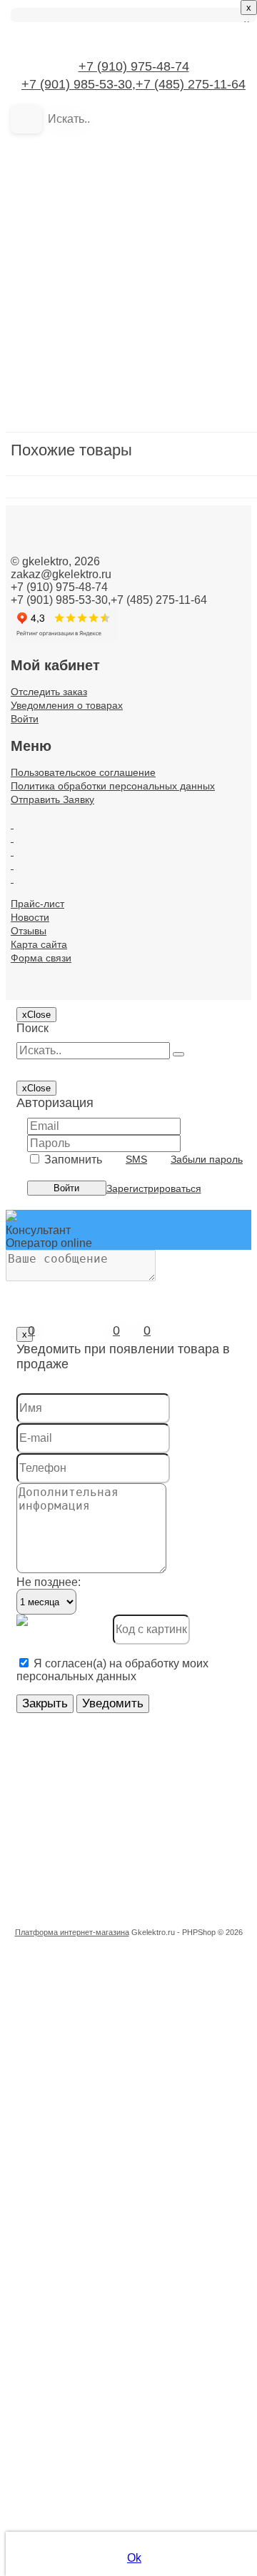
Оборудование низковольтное (121, 1026)
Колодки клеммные (94, 720)
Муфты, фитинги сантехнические (121, 970)
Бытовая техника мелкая (109, 330)
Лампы (61, 859)
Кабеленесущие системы (109, 636)
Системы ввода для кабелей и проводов (121, 1416)
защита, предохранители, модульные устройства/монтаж (121, 497)
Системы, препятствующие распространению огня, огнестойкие (121, 1611)
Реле (56, 1304)
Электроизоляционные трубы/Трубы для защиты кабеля (121, 1833)
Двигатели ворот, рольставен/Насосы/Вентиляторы (121, 469)
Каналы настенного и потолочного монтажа (121, 692)
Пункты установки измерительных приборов (121, 1165)
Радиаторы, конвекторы (106, 1221)
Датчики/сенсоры (89, 441)
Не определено (84, 998)
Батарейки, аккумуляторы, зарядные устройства (121, 302)
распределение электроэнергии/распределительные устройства (121, 1277)
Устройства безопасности (111, 1694)
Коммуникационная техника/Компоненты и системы (121, 748)
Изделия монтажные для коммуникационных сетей (121, 553)
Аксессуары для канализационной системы (121, 163)
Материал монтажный (101, 915)
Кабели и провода (90, 664)
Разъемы (67, 1249)
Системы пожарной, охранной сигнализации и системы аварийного (121, 1499)
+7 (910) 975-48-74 (134, 66)
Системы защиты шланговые (121, 1444)
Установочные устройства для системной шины (121, 1666)
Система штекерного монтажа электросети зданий (121, 1360)
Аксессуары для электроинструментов (121, 191)
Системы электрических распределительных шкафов (121, 1583)
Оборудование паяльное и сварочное (121, 1054)
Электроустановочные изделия (121, 1889)
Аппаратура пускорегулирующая (121, 247)
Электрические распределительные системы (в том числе (121, 1805)
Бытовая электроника (101, 358)
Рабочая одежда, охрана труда (121, 1193)
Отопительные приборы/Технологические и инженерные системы (121, 1110)
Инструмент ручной (95, 581)
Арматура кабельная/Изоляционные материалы (121, 274)
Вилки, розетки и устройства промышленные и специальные (121, 386)
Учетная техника (86, 1778)
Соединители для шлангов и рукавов (121, 1638)
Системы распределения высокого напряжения (121, 1527)
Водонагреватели (90, 414)
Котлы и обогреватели (102, 831)
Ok (134, 2558)
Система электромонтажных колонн (121, 1388)
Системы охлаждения (101, 1471)
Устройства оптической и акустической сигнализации (121, 1750)
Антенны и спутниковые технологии (121, 219)
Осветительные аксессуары (116, 1082)
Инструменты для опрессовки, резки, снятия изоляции (121, 608)
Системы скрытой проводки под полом (121, 1555)
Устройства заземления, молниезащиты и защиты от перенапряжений (121, 1722)
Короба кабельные (92, 803)
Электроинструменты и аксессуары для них (121, 1861)
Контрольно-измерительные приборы (121, 776)
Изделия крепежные (97, 525)
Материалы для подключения (121, 943)
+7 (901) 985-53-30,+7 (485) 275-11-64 (133, 84)
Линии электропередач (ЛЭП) (121, 887)
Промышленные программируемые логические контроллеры (121, 1137)
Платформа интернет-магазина (72, 1932)
